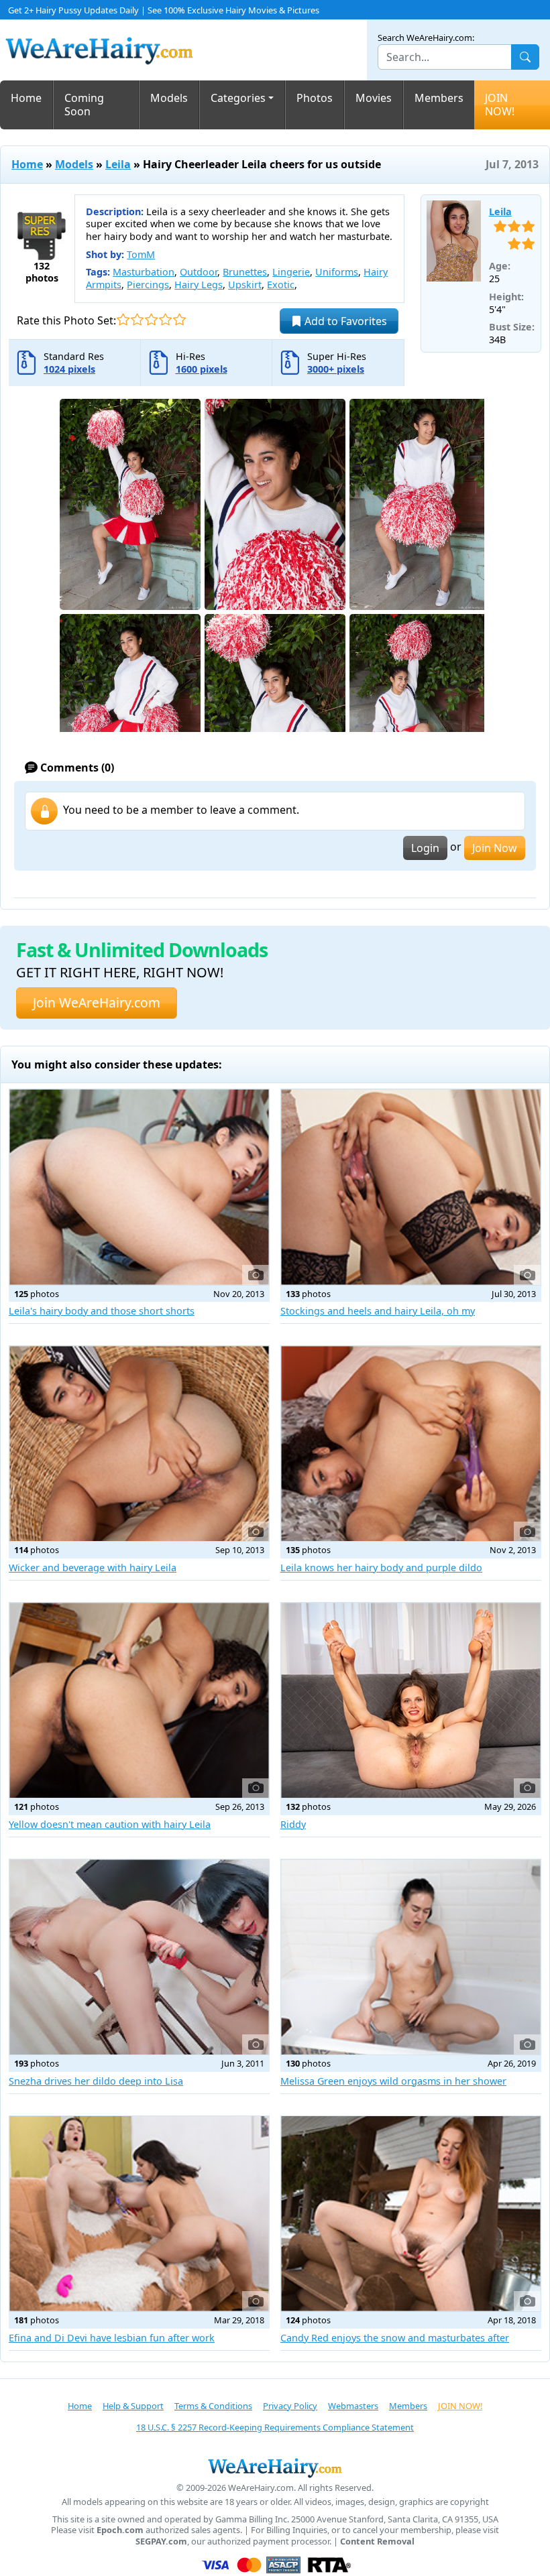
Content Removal (377, 2541)
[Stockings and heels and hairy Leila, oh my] (411, 1187)
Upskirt (245, 285)
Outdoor (199, 272)
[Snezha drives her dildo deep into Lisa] (139, 1957)
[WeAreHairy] (275, 2467)
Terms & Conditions (213, 2406)
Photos (315, 98)
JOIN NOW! (500, 105)
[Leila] (454, 241)
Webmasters (353, 2406)
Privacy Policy (290, 2406)
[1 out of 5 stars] (123, 319)
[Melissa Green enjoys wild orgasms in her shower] (411, 1957)
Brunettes (245, 272)
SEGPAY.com (161, 2541)
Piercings (148, 285)
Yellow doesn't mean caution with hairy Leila (110, 1824)
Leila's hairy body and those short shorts (102, 1311)
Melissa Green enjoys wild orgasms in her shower (393, 2081)
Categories (238, 98)
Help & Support (133, 2406)
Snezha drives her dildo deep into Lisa (96, 2081)
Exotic (281, 285)
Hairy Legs (199, 285)
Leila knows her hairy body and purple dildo (381, 1568)
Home (26, 98)
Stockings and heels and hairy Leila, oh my (378, 1311)
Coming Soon (84, 105)
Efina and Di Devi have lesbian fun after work (112, 2338)
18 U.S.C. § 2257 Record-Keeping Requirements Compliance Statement (275, 2427)
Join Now (495, 848)
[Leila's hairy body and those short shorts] (139, 1187)
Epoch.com (120, 2530)
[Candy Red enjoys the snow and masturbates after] (411, 2214)
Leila (118, 164)
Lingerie (291, 272)
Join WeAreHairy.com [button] (97, 1002)
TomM (141, 254)
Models (169, 98)
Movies (374, 98)
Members (439, 98)
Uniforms (337, 272)
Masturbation (144, 272)
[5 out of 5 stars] (179, 319)
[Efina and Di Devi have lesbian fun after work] (139, 2214)
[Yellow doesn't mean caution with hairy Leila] (139, 1700)
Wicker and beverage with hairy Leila (93, 1568)
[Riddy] (411, 1700)
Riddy (293, 1824)
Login (425, 848)
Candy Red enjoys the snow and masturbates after (395, 2338)
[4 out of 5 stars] (165, 319)
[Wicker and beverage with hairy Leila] (139, 1444)
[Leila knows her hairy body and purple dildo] (411, 1444)
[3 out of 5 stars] (151, 319)
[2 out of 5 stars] (137, 319)
